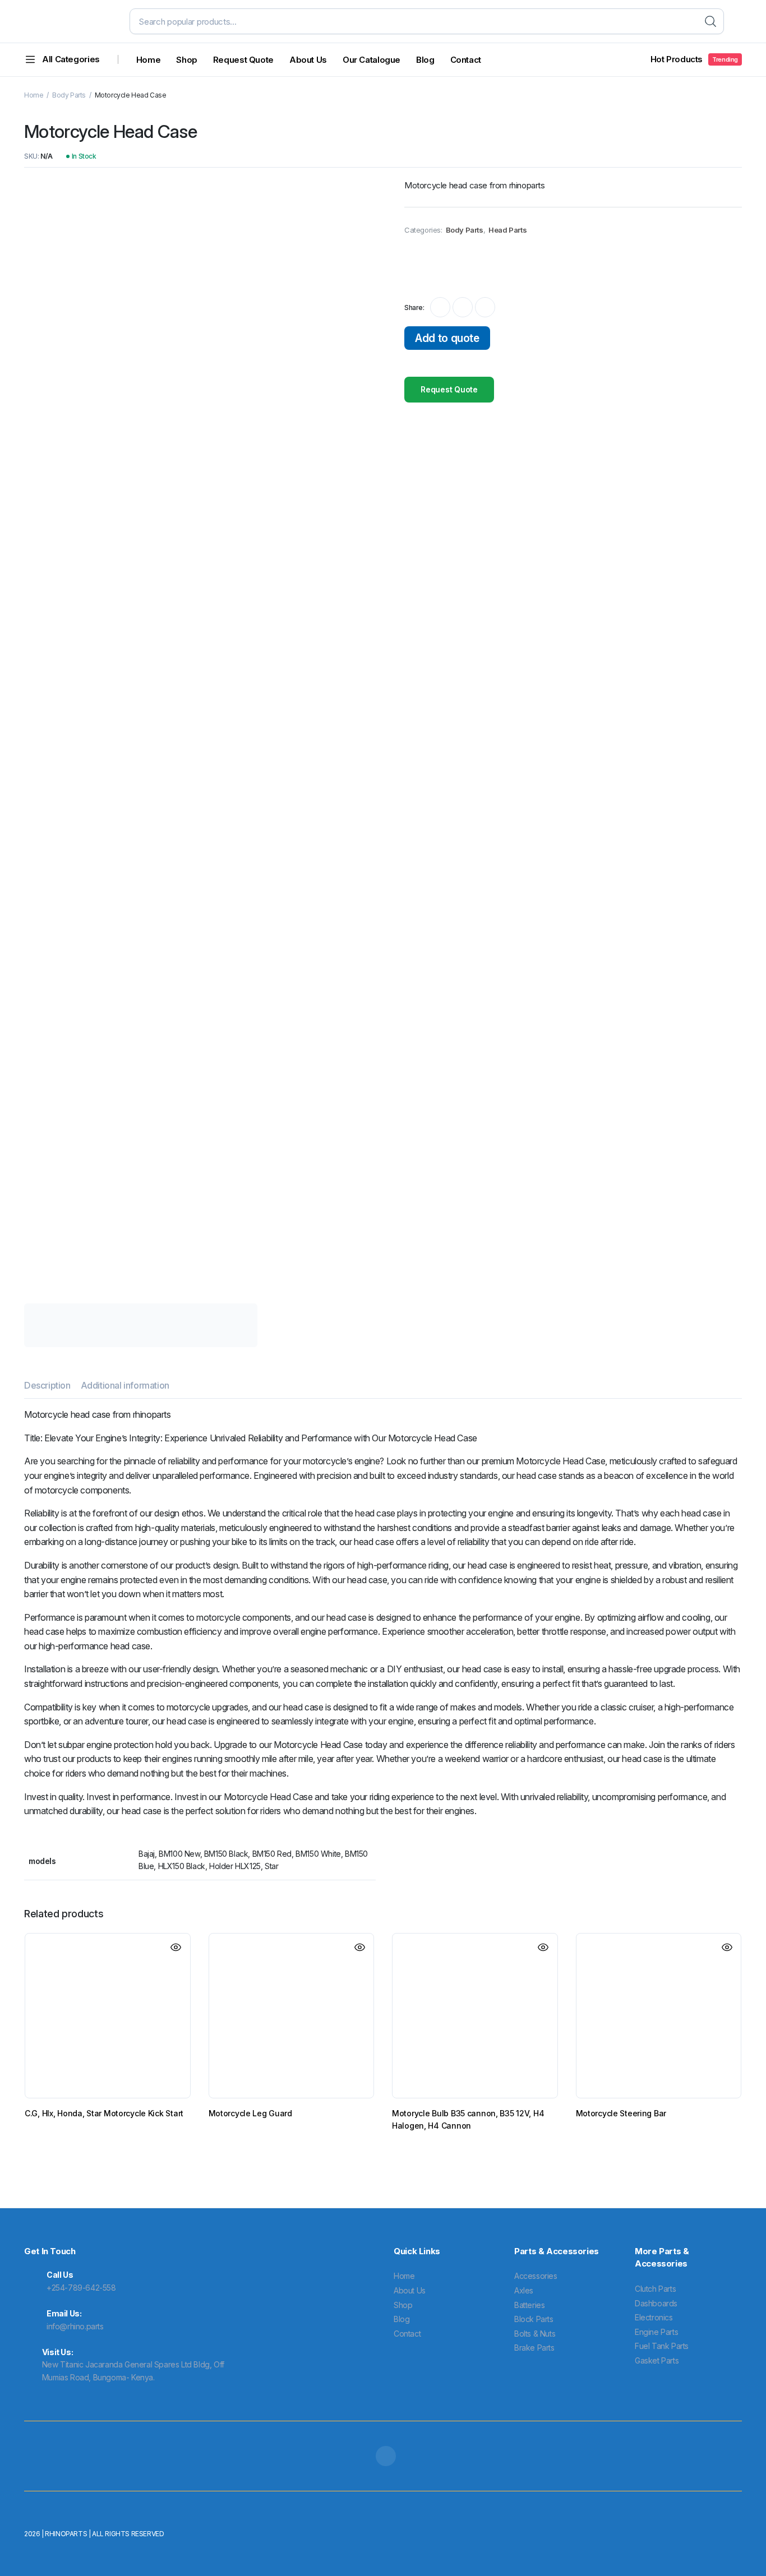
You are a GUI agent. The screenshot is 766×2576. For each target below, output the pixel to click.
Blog (425, 60)
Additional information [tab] (125, 1385)
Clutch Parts (655, 2289)
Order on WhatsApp (453, 265)
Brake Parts (534, 2348)
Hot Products (695, 59)
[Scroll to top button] (741, 2551)
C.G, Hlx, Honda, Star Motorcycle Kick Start (104, 2113)
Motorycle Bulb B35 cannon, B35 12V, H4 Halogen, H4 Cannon (468, 2119)
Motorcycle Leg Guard (250, 2113)
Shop (187, 60)
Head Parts (507, 230)
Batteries (529, 2305)
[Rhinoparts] (68, 21)
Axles (524, 2290)
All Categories (71, 59)
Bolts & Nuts (535, 2334)
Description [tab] (47, 1385)
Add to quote (447, 338)
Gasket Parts (657, 2360)
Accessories (536, 2276)
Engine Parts (656, 2332)
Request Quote (243, 60)
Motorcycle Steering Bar (621, 2113)
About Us (308, 60)
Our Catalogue (372, 60)
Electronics (654, 2317)
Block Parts (534, 2319)
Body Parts (69, 95)
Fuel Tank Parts (662, 2346)
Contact (466, 60)
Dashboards (656, 2303)
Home (149, 60)
